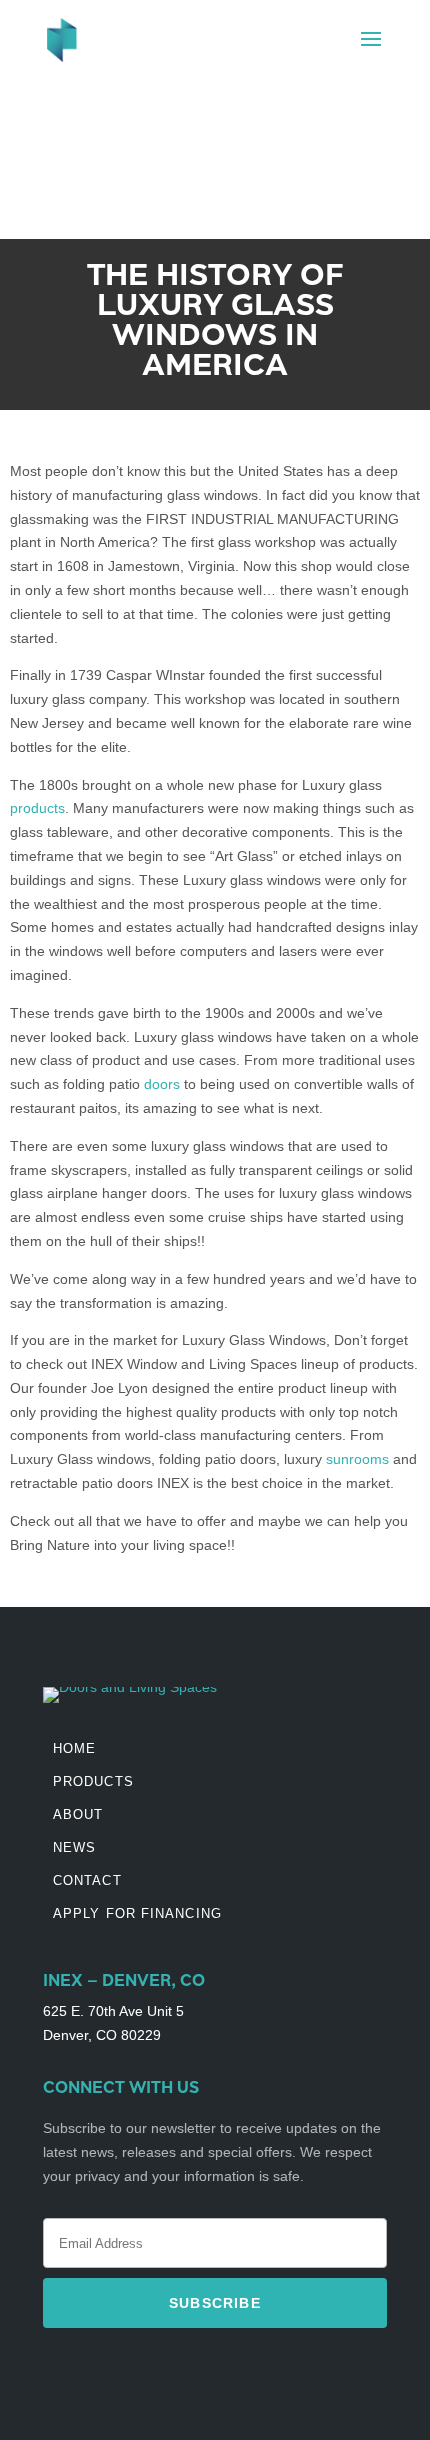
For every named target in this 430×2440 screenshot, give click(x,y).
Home (74, 1748)
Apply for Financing (137, 1913)
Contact (87, 1880)
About (78, 1814)
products (37, 808)
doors (162, 1084)
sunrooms (357, 1459)
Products (93, 1781)
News (74, 1847)
